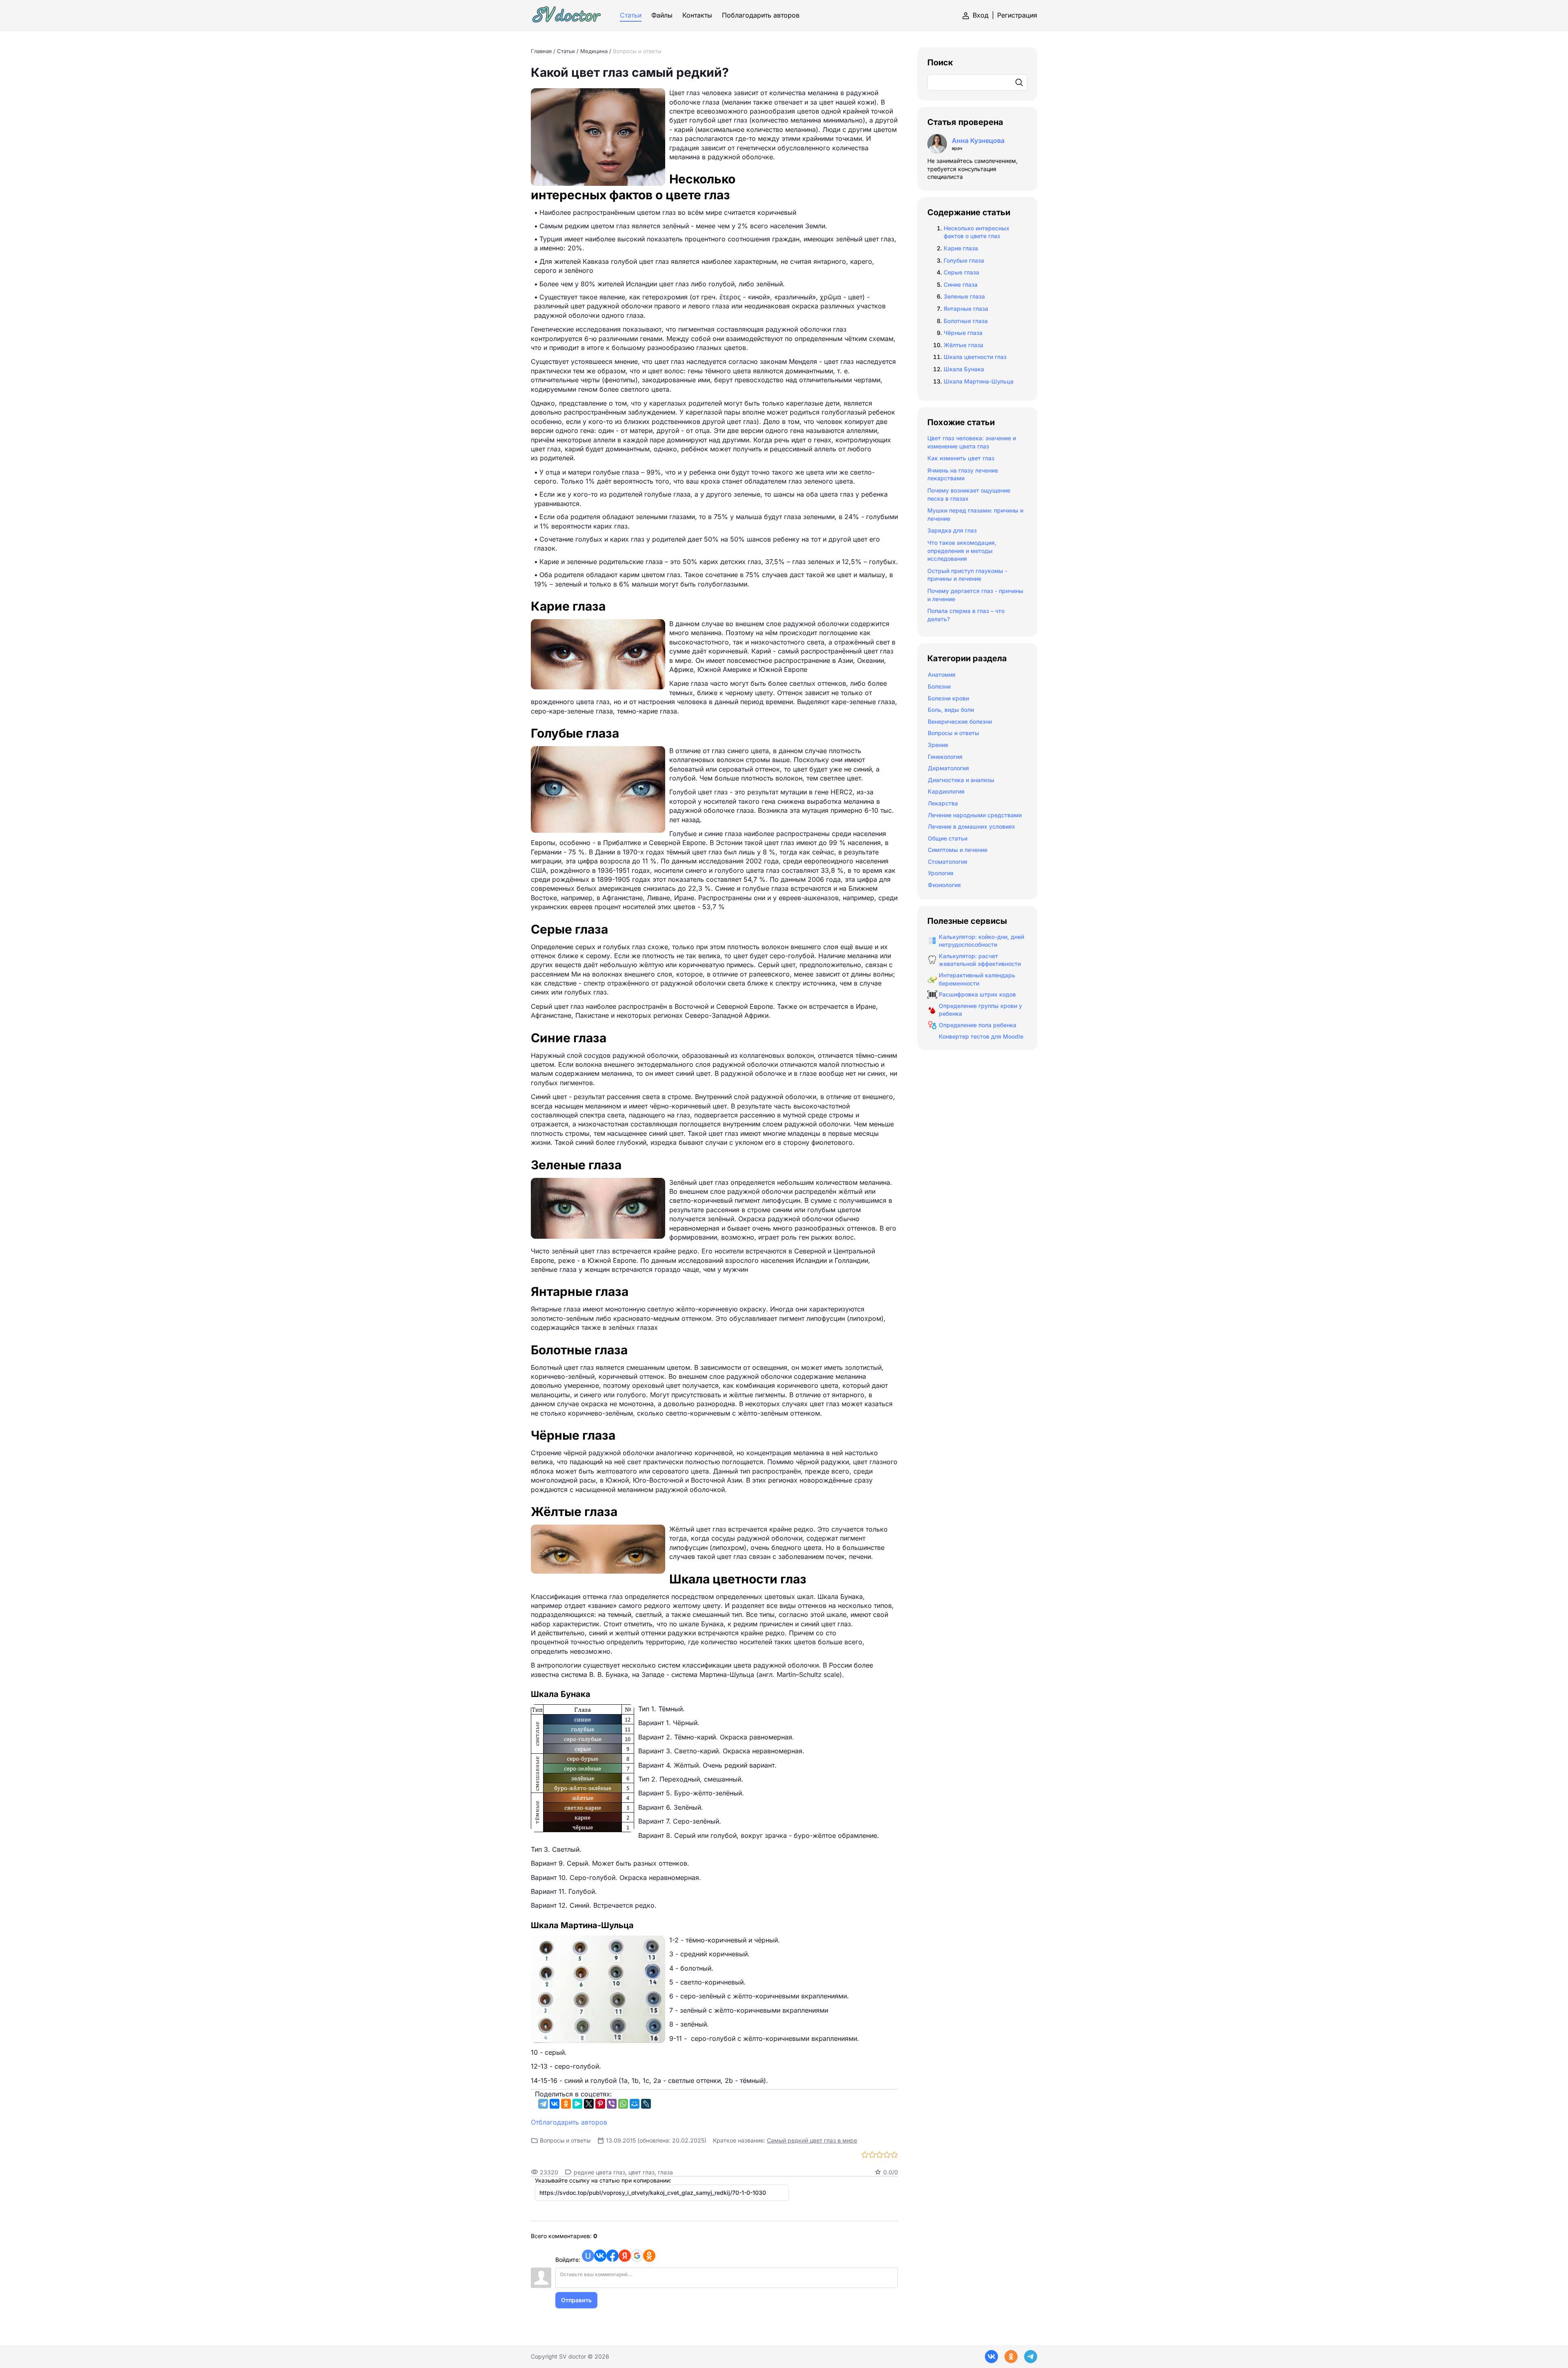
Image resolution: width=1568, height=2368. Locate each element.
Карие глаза (961, 248)
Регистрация (1017, 15)
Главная (541, 51)
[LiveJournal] (646, 2104)
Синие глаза (961, 284)
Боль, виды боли (951, 710)
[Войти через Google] (637, 2256)
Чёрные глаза (963, 333)
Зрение (938, 745)
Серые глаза (961, 272)
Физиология (944, 885)
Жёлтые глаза (963, 345)
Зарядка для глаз (952, 530)
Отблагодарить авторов (569, 2122)
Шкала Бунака (964, 369)
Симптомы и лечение (958, 850)
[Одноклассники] (566, 2104)
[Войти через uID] (588, 2256)
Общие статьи (948, 838)
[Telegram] (543, 2104)
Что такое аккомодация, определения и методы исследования (962, 551)
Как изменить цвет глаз (961, 458)
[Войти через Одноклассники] (649, 2256)
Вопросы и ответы (637, 51)
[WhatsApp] (623, 2104)
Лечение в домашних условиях (971, 826)
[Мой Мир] (635, 2104)
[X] (589, 2104)
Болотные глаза (966, 321)
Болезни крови (948, 698)
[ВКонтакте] (555, 2104)
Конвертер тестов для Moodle (981, 1036)
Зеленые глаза (964, 296)
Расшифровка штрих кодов (977, 994)
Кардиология (946, 791)
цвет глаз (641, 2172)
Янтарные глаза (966, 309)
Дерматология (948, 768)
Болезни (939, 686)
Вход (981, 15)
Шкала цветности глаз (975, 357)
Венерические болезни (960, 721)
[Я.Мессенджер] (577, 2104)
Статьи (566, 51)
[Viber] (612, 2104)
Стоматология (948, 862)
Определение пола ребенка (978, 1025)
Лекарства (943, 803)
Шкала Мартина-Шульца (979, 381)
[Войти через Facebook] (612, 2256)
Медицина (594, 51)
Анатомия (942, 675)
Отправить (576, 2300)
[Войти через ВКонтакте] (600, 2256)
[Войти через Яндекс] (625, 2256)
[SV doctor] (567, 15)
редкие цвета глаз (599, 2172)
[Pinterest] (600, 2104)
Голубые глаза (964, 260)
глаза (665, 2172)
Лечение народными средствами (975, 815)
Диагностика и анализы (961, 780)
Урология (941, 873)
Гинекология (945, 757)
